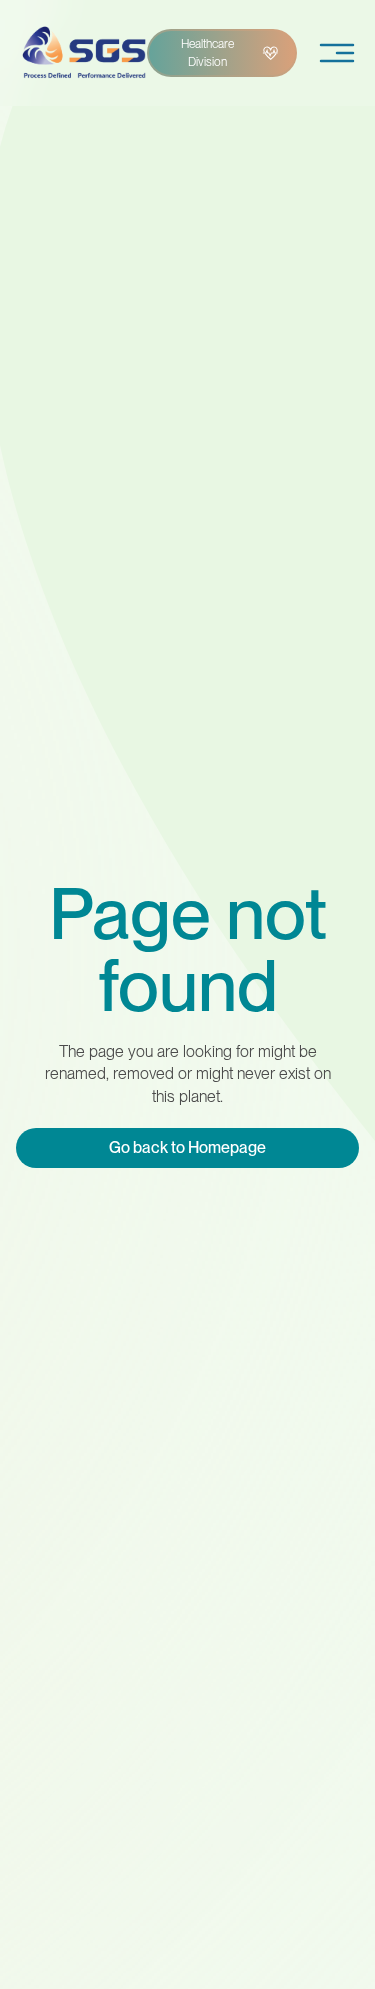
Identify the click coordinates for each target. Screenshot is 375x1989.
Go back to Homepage (187, 1147)
